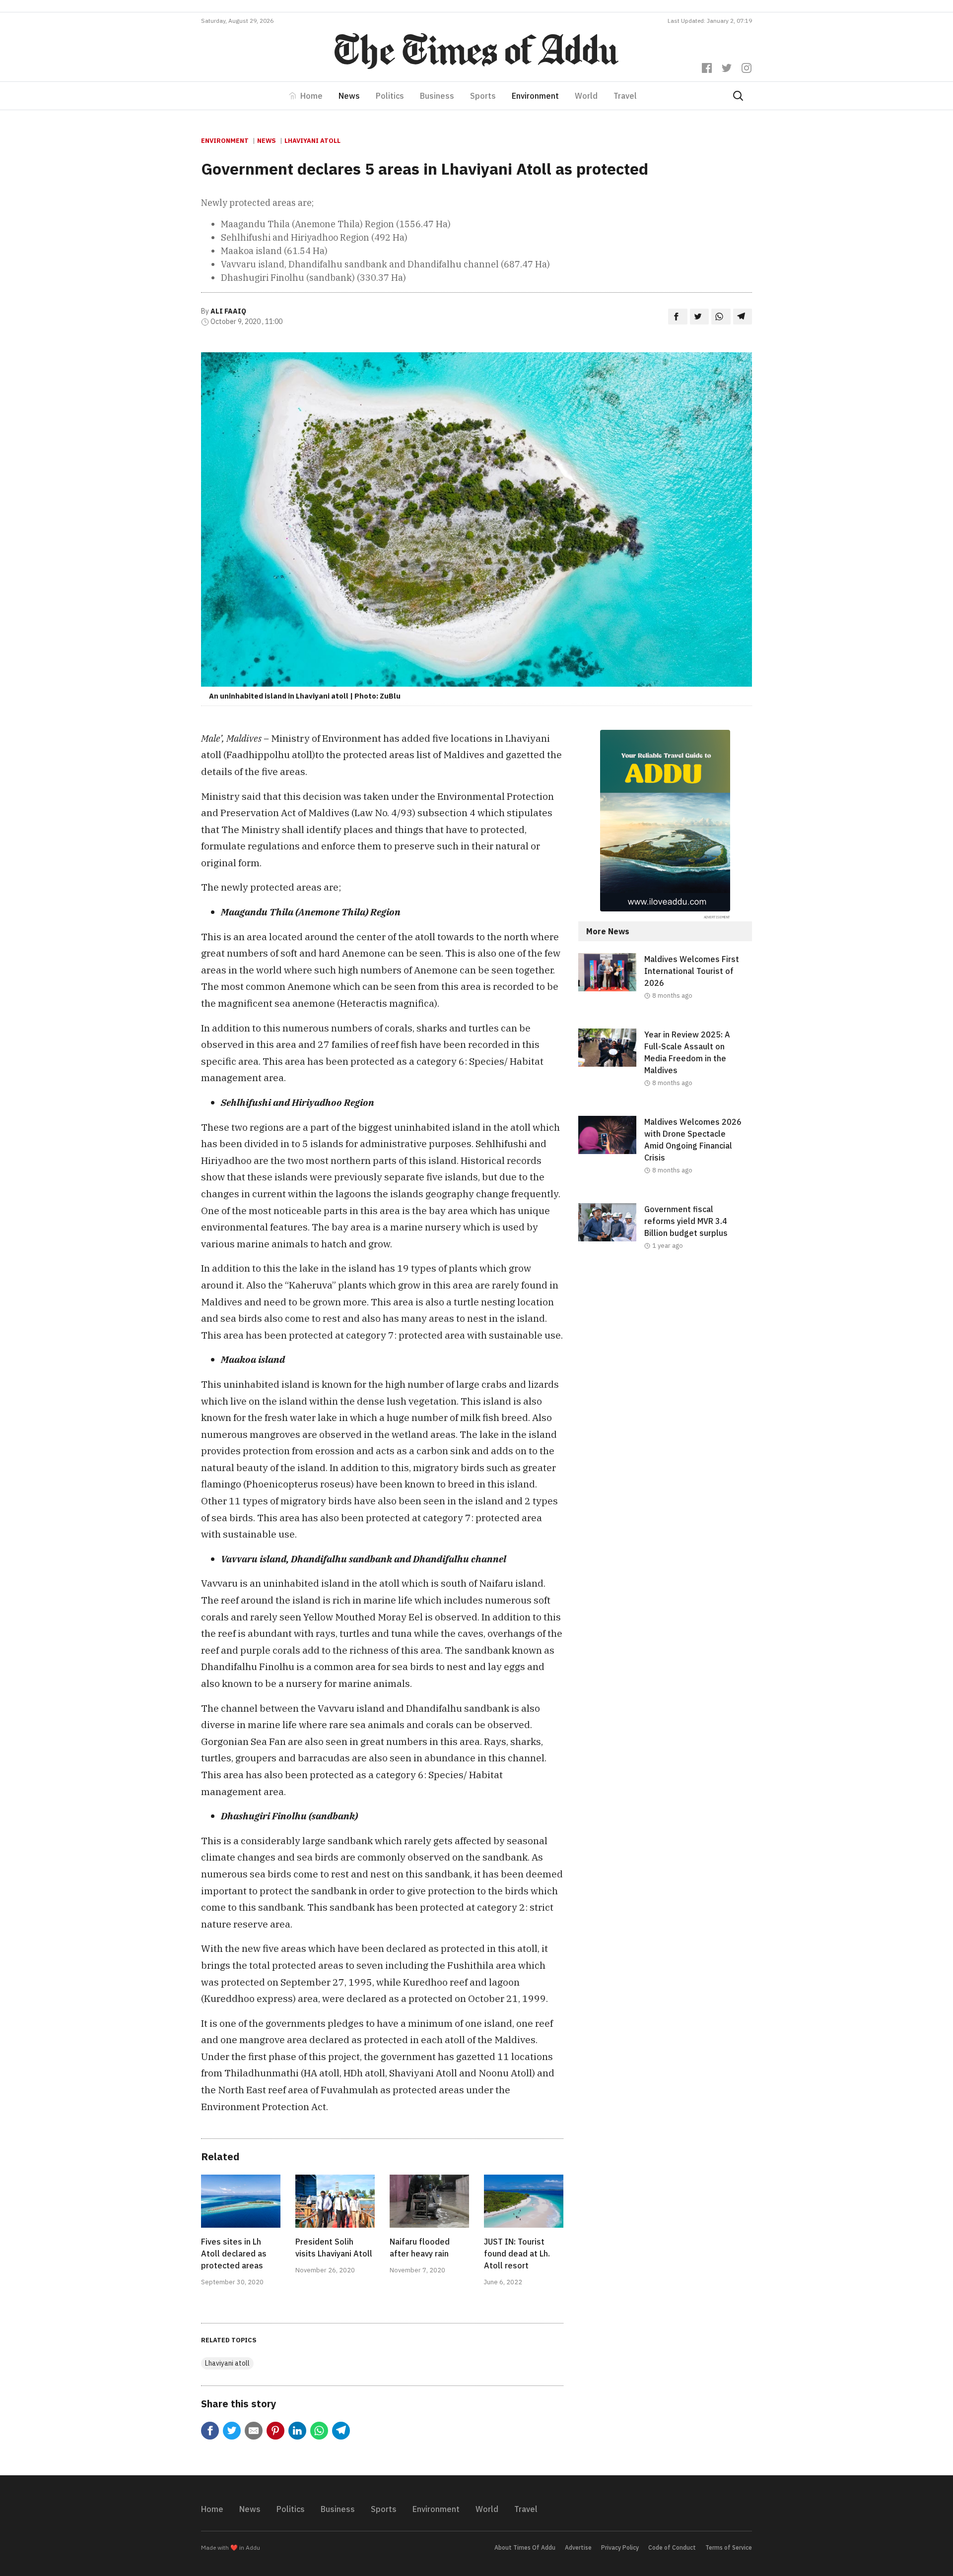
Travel (625, 96)
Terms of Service (729, 2547)
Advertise (578, 2547)
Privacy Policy (620, 2547)
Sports (483, 96)
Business (437, 96)
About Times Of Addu (525, 2547)
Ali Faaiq (228, 311)
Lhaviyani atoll (312, 141)
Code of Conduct (672, 2547)
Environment (535, 96)
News (349, 96)
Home (311, 96)
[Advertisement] (665, 1360)
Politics (390, 96)
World (586, 96)
